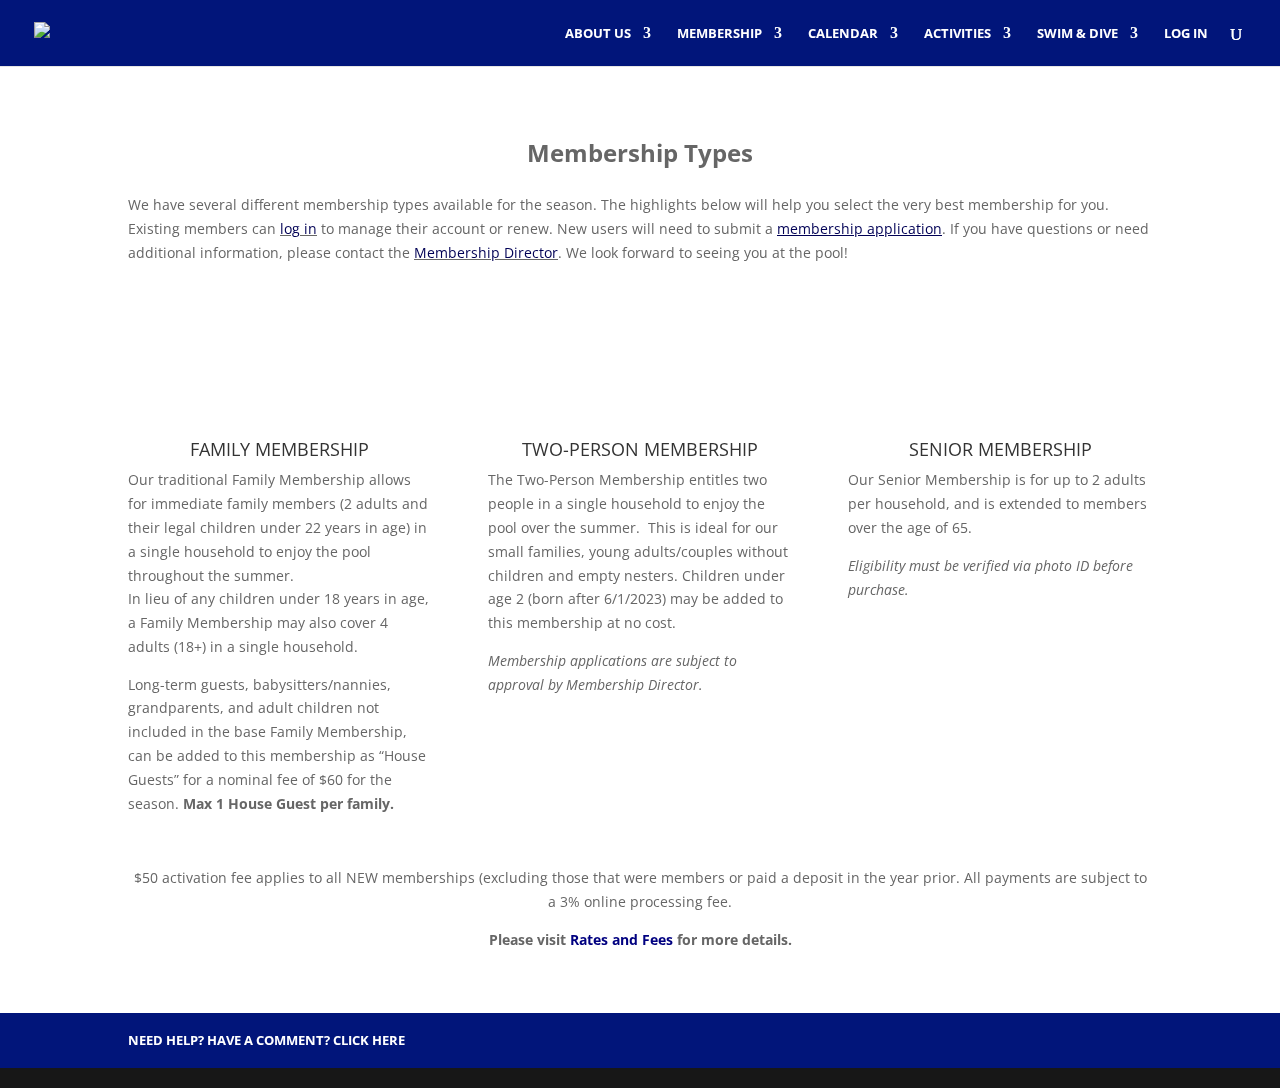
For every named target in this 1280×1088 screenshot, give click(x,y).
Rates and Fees (621, 939)
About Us (598, 34)
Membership (719, 34)
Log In (1186, 34)
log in (298, 228)
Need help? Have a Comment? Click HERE (266, 1040)
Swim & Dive (1077, 34)
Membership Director (486, 252)
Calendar (843, 34)
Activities (957, 34)
